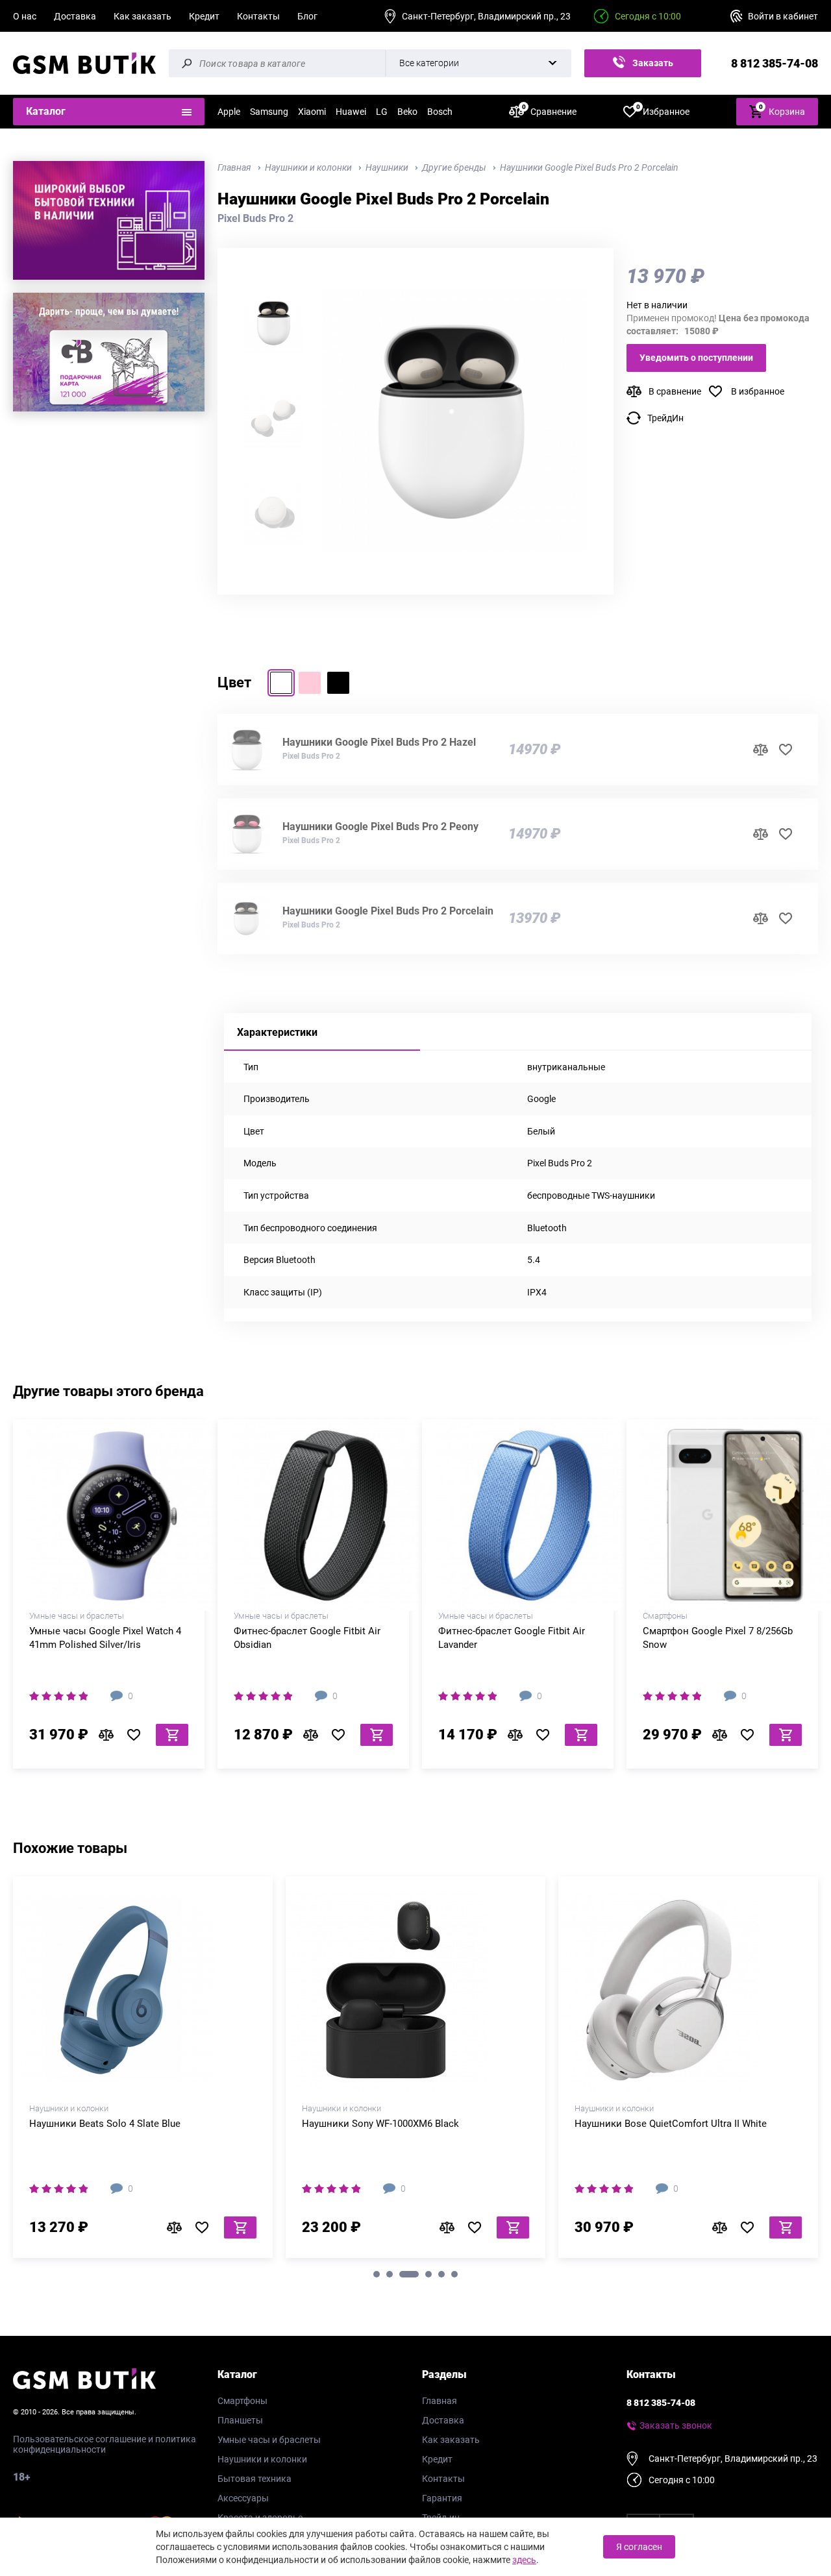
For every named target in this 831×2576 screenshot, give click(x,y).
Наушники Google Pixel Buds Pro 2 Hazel (379, 742)
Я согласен (639, 2547)
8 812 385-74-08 (775, 63)
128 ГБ (700, 1607)
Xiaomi (312, 112)
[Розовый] (310, 683)
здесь (524, 2560)
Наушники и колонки (262, 2459)
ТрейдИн (665, 418)
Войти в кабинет (783, 16)
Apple (229, 112)
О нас (25, 16)
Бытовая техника (254, 2479)
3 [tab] (409, 2274)
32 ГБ (109, 1607)
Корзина (782, 110)
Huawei (351, 112)
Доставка (75, 16)
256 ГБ (745, 1607)
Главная (440, 2401)
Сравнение (549, 111)
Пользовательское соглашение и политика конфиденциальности (105, 2444)
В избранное (758, 391)
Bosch (440, 112)
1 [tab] (377, 2274)
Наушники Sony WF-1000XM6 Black (380, 2124)
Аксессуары (243, 2498)
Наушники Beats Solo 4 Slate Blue (105, 2124)
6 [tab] (454, 2274)
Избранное (663, 111)
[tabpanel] (143, 2072)
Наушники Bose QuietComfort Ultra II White (671, 2124)
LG (382, 112)
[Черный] (338, 683)
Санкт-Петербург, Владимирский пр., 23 (486, 16)
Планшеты (240, 2420)
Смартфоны (242, 2401)
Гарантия (442, 2498)
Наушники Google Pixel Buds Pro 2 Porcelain (388, 911)
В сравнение (675, 391)
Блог (307, 16)
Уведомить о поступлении (696, 358)
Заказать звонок (651, 67)
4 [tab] (428, 2274)
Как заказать (143, 16)
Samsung (269, 112)
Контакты (258, 16)
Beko (407, 112)
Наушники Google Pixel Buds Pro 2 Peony (380, 827)
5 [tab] (441, 2274)
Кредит (204, 16)
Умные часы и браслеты (269, 2440)
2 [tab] (390, 2274)
